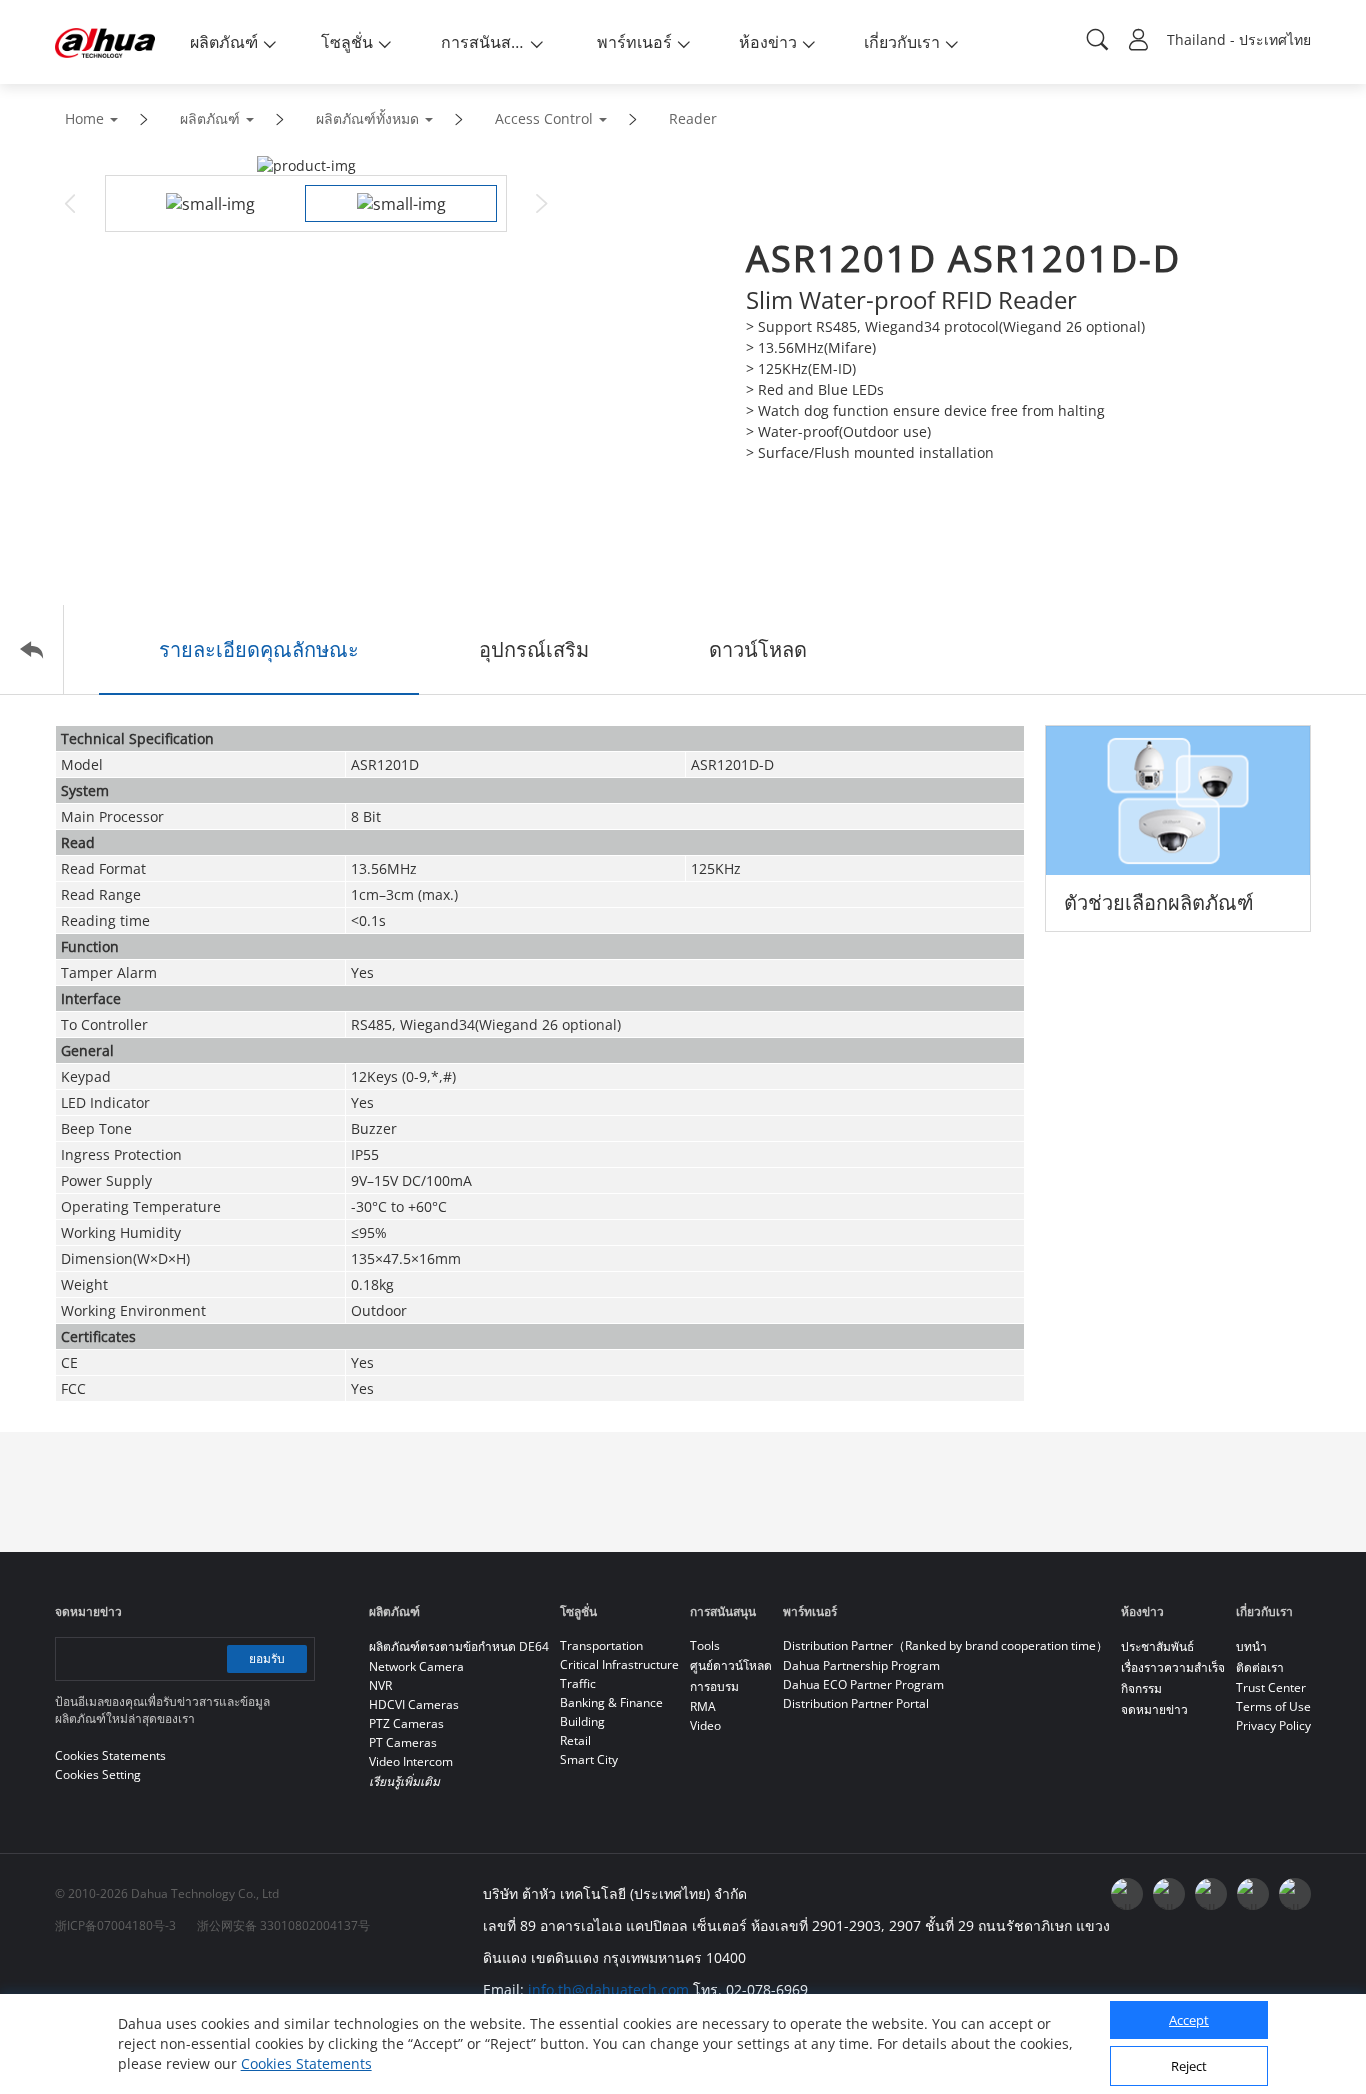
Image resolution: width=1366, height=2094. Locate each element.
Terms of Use (1273, 1706)
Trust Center (1271, 1687)
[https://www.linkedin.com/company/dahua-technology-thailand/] (1211, 1894)
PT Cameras (403, 1742)
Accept (1189, 2021)
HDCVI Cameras (414, 1704)
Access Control (544, 118)
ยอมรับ (267, 1658)
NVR (380, 1685)
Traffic (578, 1683)
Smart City (589, 1759)
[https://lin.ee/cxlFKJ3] (1253, 1894)
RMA (703, 1706)
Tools (705, 1645)
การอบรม (714, 1686)
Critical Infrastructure (619, 1664)
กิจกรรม (1141, 1688)
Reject (1189, 2067)
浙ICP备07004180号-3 (115, 1925)
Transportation (601, 1645)
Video (705, 1725)
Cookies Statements (306, 2063)
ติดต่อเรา (1260, 1667)
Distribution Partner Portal (856, 1703)
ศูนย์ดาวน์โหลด (731, 1665)
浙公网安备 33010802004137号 (283, 1925)
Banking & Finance (611, 1702)
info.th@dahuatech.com (608, 1989)
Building (582, 1721)
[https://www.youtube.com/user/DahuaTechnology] (1169, 1894)
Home (84, 118)
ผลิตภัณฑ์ (210, 118)
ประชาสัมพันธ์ (1157, 1646)
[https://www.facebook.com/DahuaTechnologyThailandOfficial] (1127, 1894)
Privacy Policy (1273, 1725)
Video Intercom (411, 1761)
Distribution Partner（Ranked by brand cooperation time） (945, 1645)
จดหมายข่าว (1154, 1709)
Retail (575, 1740)
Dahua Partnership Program (861, 1665)
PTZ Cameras (406, 1723)
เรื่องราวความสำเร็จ (1173, 1667)
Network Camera (416, 1666)
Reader (693, 118)
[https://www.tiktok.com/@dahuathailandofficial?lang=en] (1295, 1894)
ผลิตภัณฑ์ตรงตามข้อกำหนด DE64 (459, 1646)
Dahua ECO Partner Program (863, 1684)
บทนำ (1251, 1646)
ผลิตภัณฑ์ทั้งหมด (367, 118)
